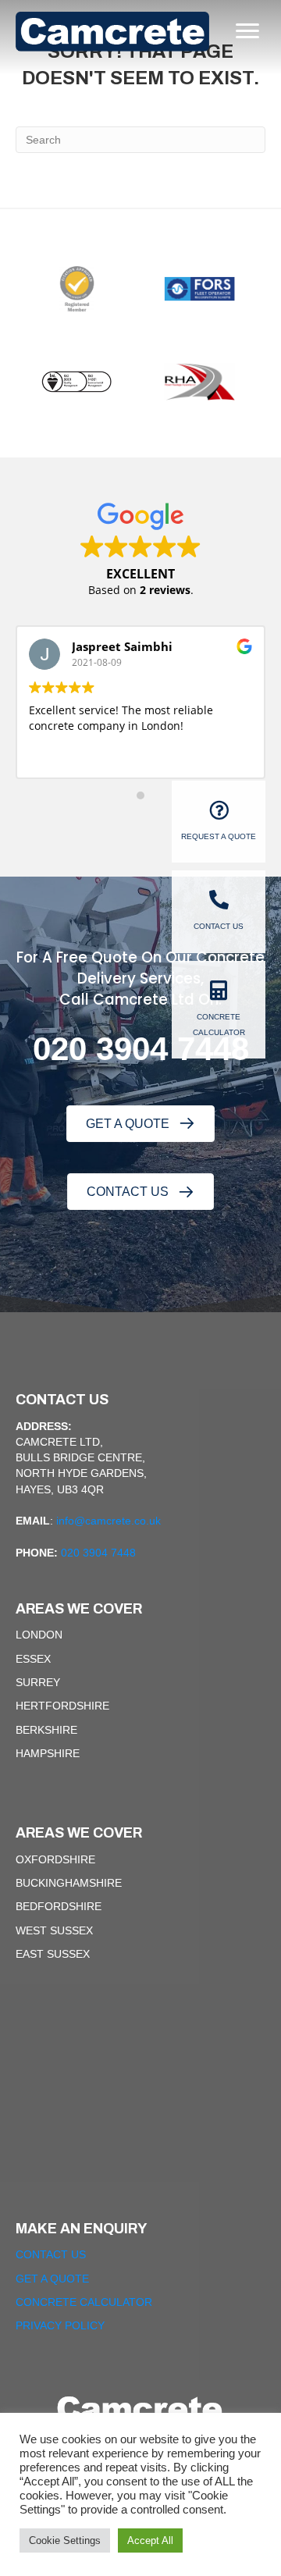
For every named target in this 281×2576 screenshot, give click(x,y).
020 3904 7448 (98, 1553)
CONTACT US (51, 2254)
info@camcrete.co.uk (108, 1521)
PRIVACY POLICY (60, 2325)
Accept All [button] (150, 2540)
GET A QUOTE (52, 2279)
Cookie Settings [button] (65, 2540)
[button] (140, 1124)
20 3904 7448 (150, 1049)
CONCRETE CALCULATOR (84, 2302)
